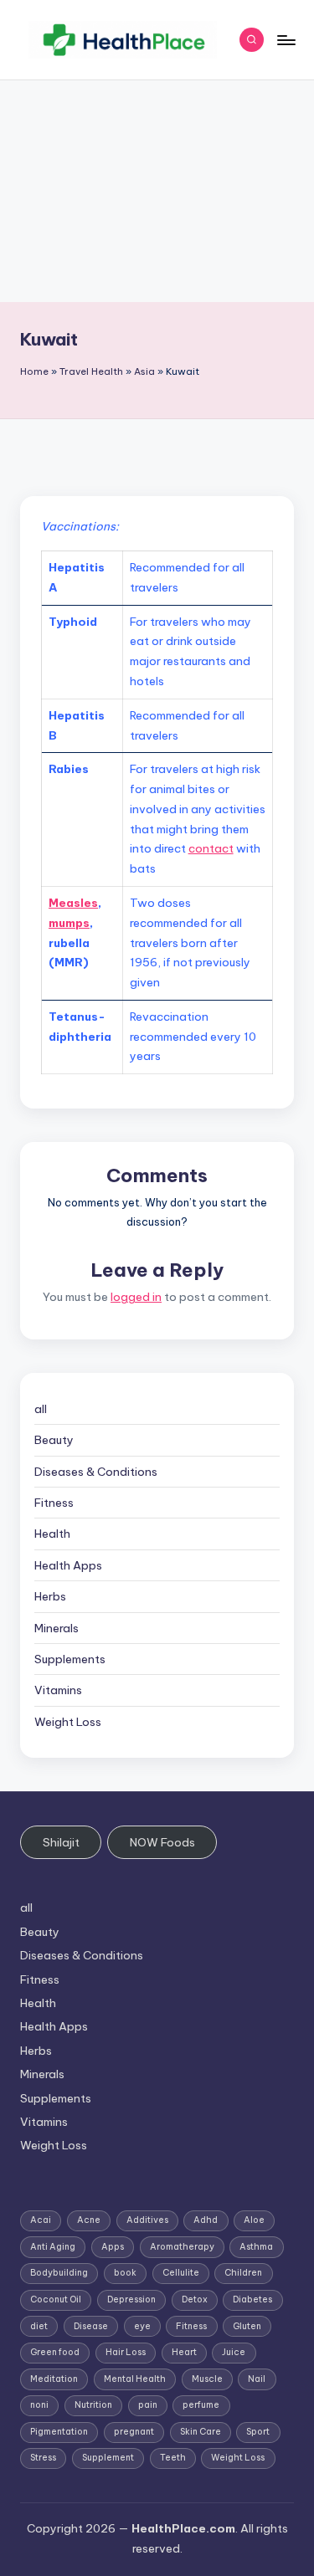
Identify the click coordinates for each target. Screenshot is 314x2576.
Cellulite (181, 2273)
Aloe (254, 2220)
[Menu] (286, 40)
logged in (136, 1297)
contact (211, 848)
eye (142, 2326)
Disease (91, 2326)
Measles (73, 903)
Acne (89, 2220)
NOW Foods (162, 1842)
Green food (55, 2352)
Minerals (57, 1628)
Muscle (207, 2379)
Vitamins (58, 1690)
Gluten (247, 2326)
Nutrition (93, 2405)
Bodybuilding (59, 2273)
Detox (195, 2299)
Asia (144, 371)
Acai (41, 2220)
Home (34, 371)
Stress (43, 2458)
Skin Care (201, 2432)
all (41, 1409)
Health (52, 1534)
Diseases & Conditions (96, 1472)
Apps (113, 2247)
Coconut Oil (56, 2299)
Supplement (108, 2458)
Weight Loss (68, 1722)
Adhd (206, 2220)
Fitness (54, 1503)
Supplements (70, 1659)
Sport (258, 2432)
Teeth (173, 2458)
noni (39, 2405)
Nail (257, 2379)
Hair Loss (126, 2352)
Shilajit (61, 1842)
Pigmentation (59, 2432)
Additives (147, 2220)
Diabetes (252, 2299)
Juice (234, 2352)
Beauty (54, 1440)
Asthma (256, 2247)
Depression (131, 2299)
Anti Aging (53, 2247)
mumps (69, 923)
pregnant (134, 2432)
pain (148, 2405)
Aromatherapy (182, 2247)
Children (243, 2273)
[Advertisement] (157, 191)
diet (39, 2326)
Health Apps (68, 1565)
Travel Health (91, 371)
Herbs (50, 1596)
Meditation (54, 2379)
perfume (201, 2405)
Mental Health (135, 2379)
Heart (184, 2352)
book (125, 2273)
